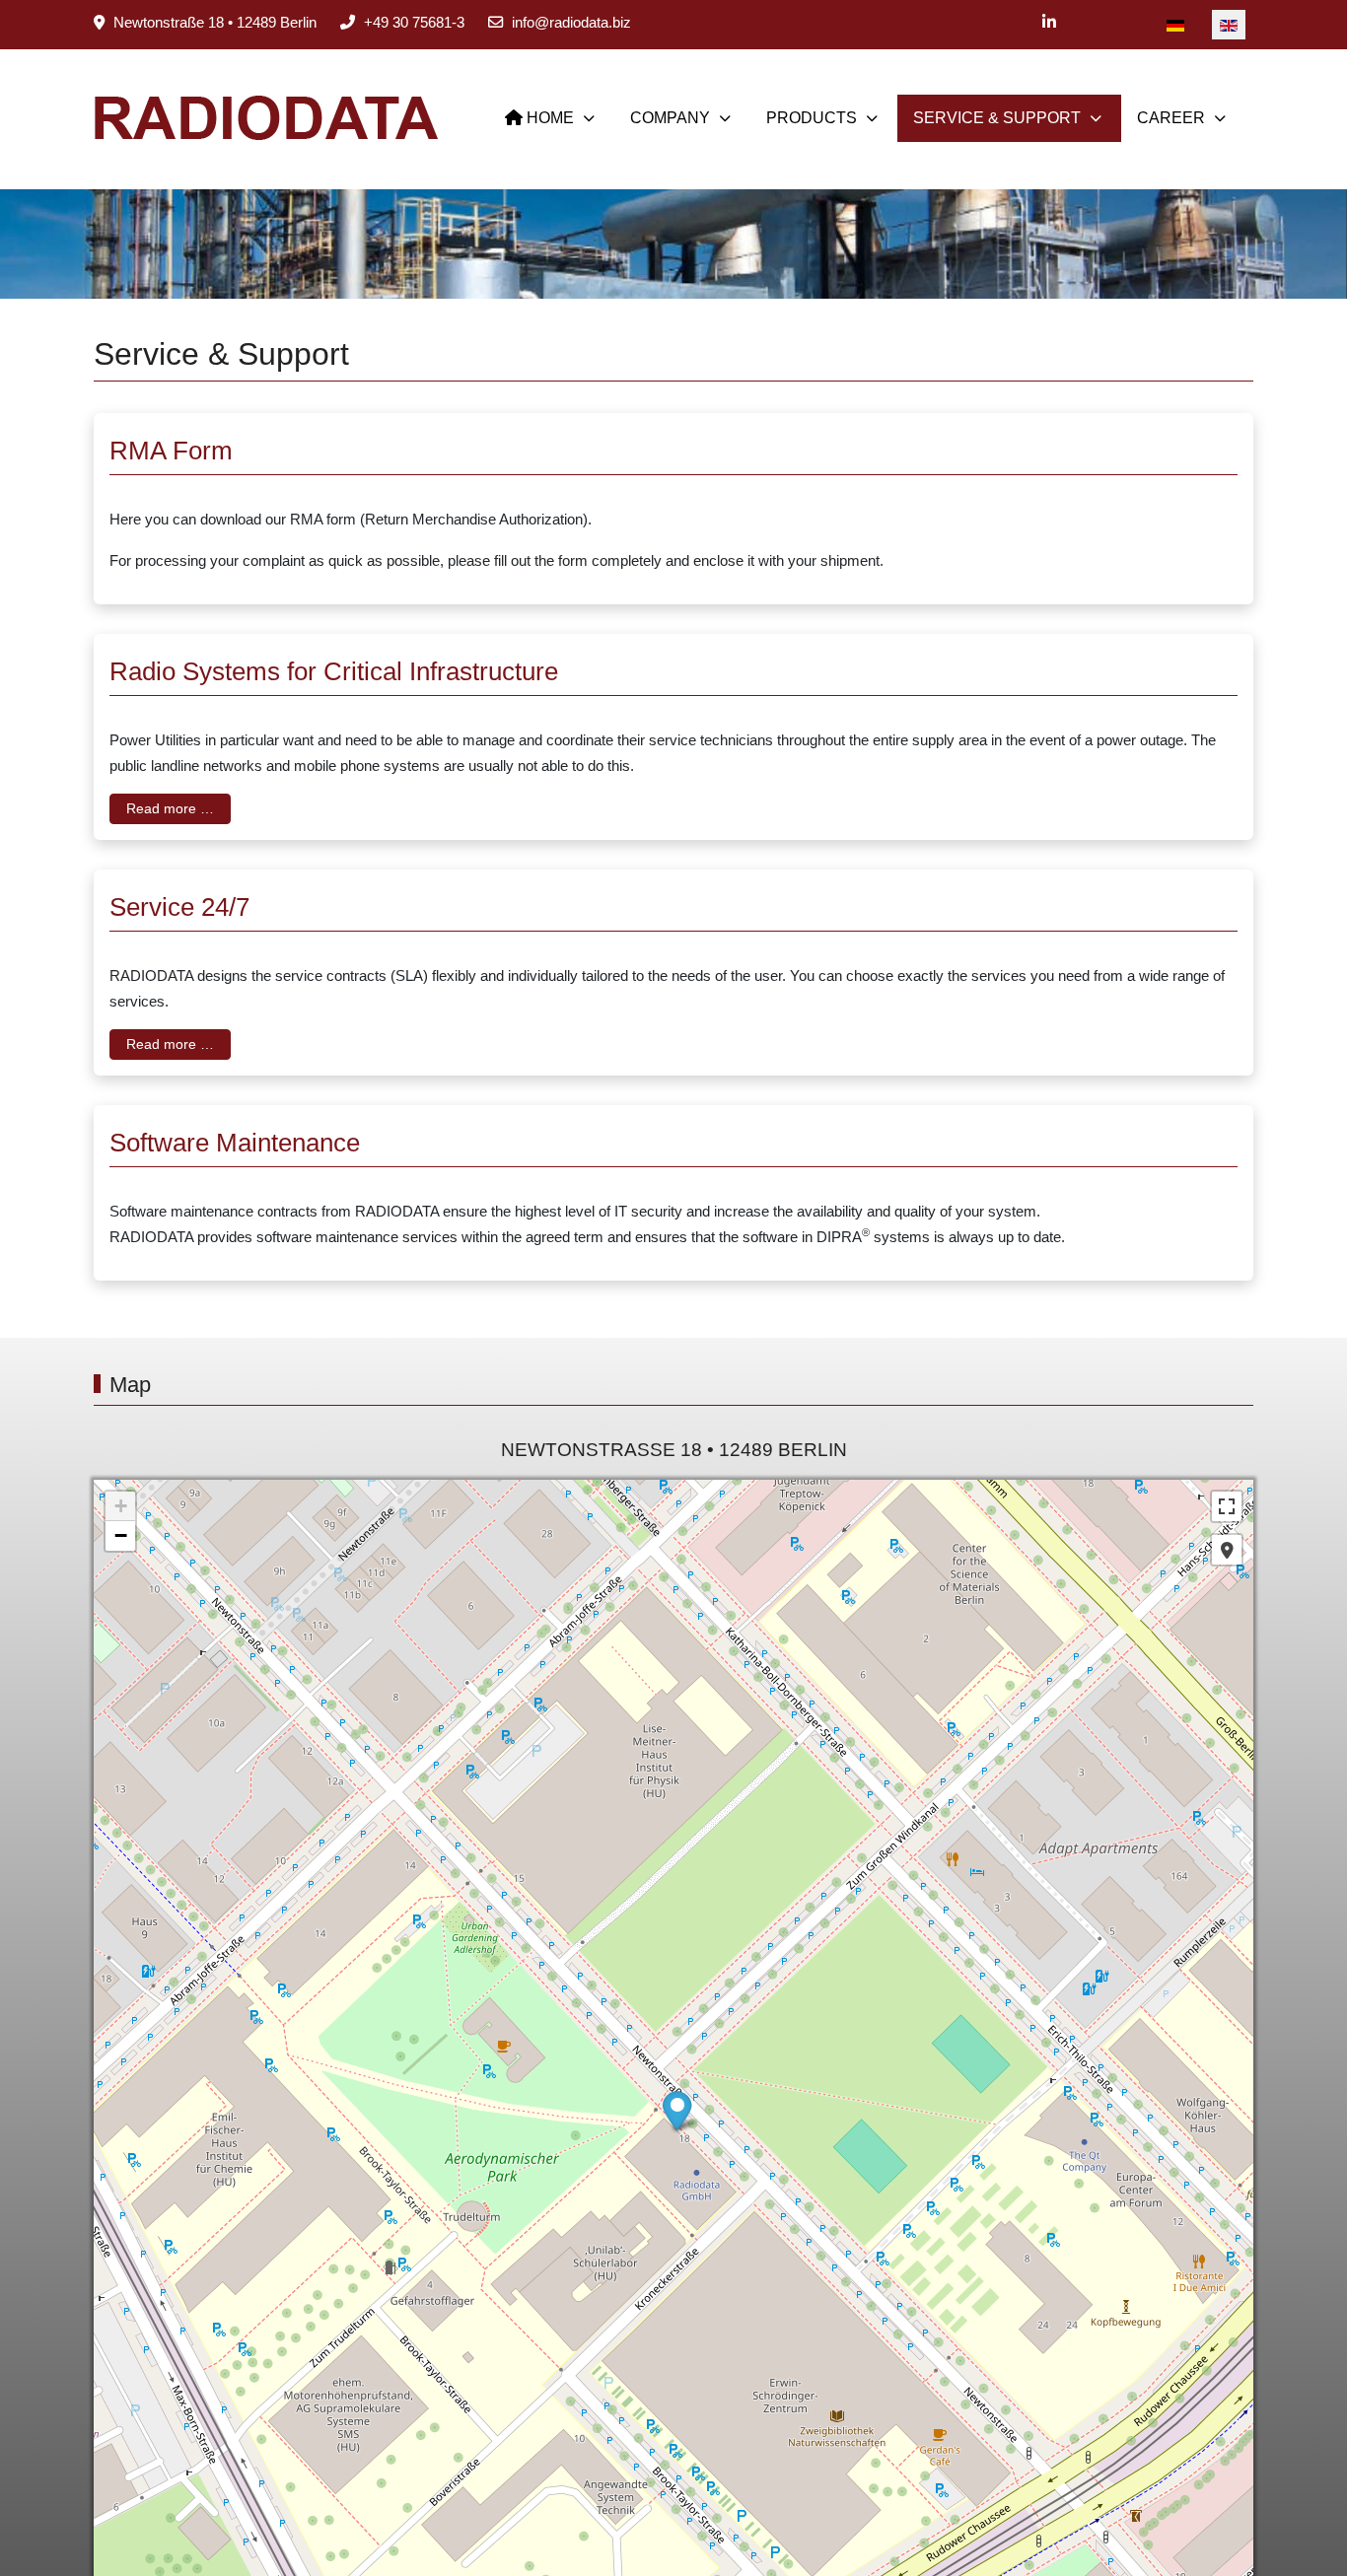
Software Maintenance (235, 1143)
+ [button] (121, 1506)
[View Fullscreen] (1227, 1506)
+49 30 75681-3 (414, 22)
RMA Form (171, 451)
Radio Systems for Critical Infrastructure (334, 671)
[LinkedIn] (1049, 22)
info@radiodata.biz (571, 22)
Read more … (170, 808)
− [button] (121, 1535)
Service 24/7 (179, 907)
